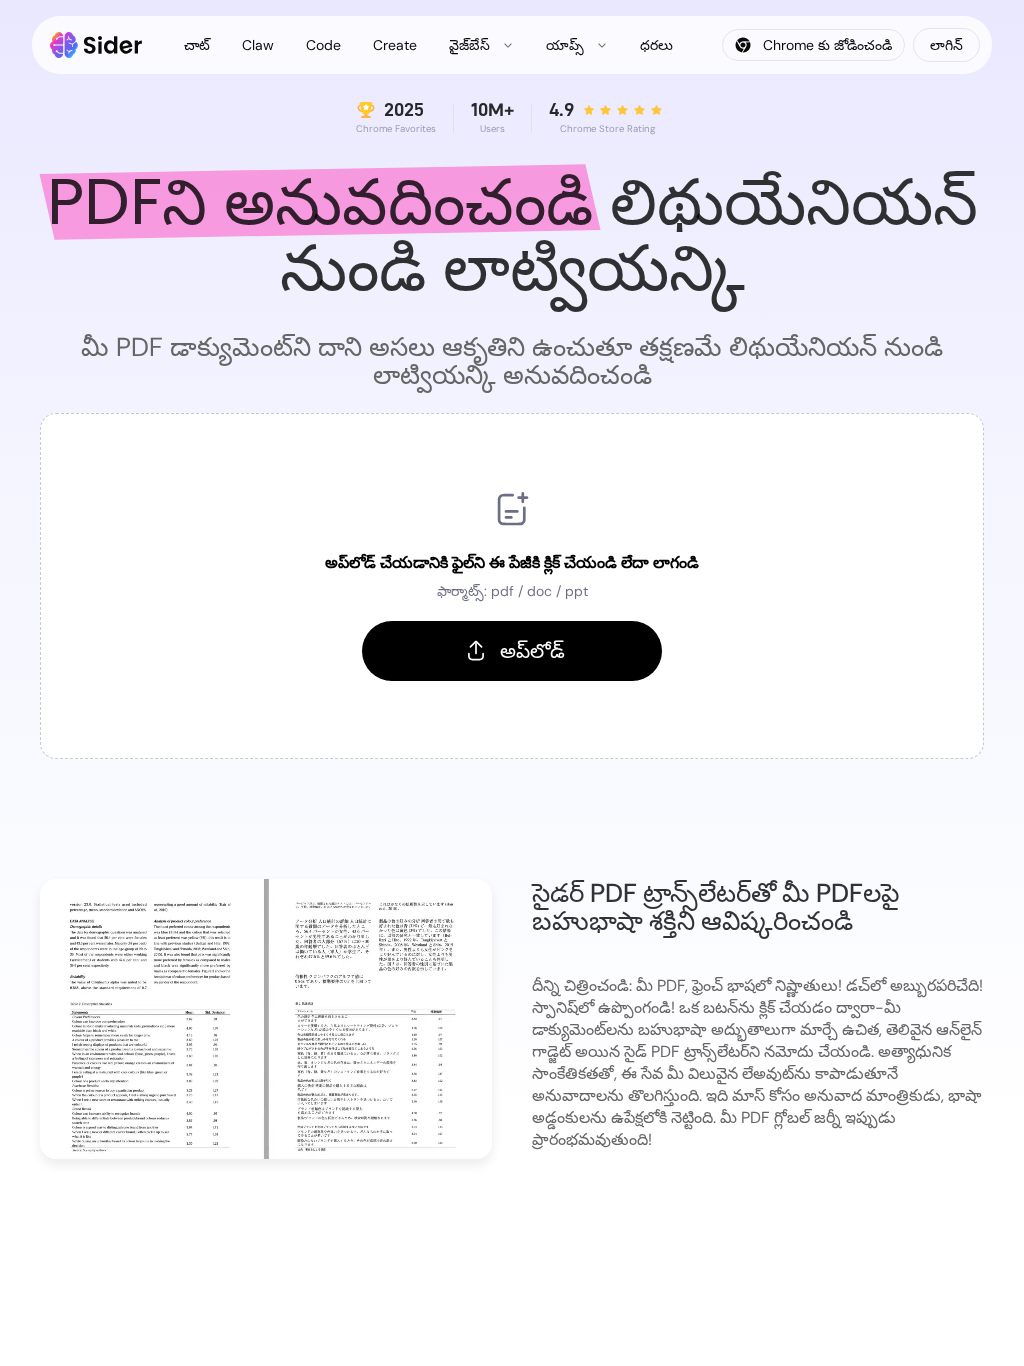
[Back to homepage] (96, 45)
